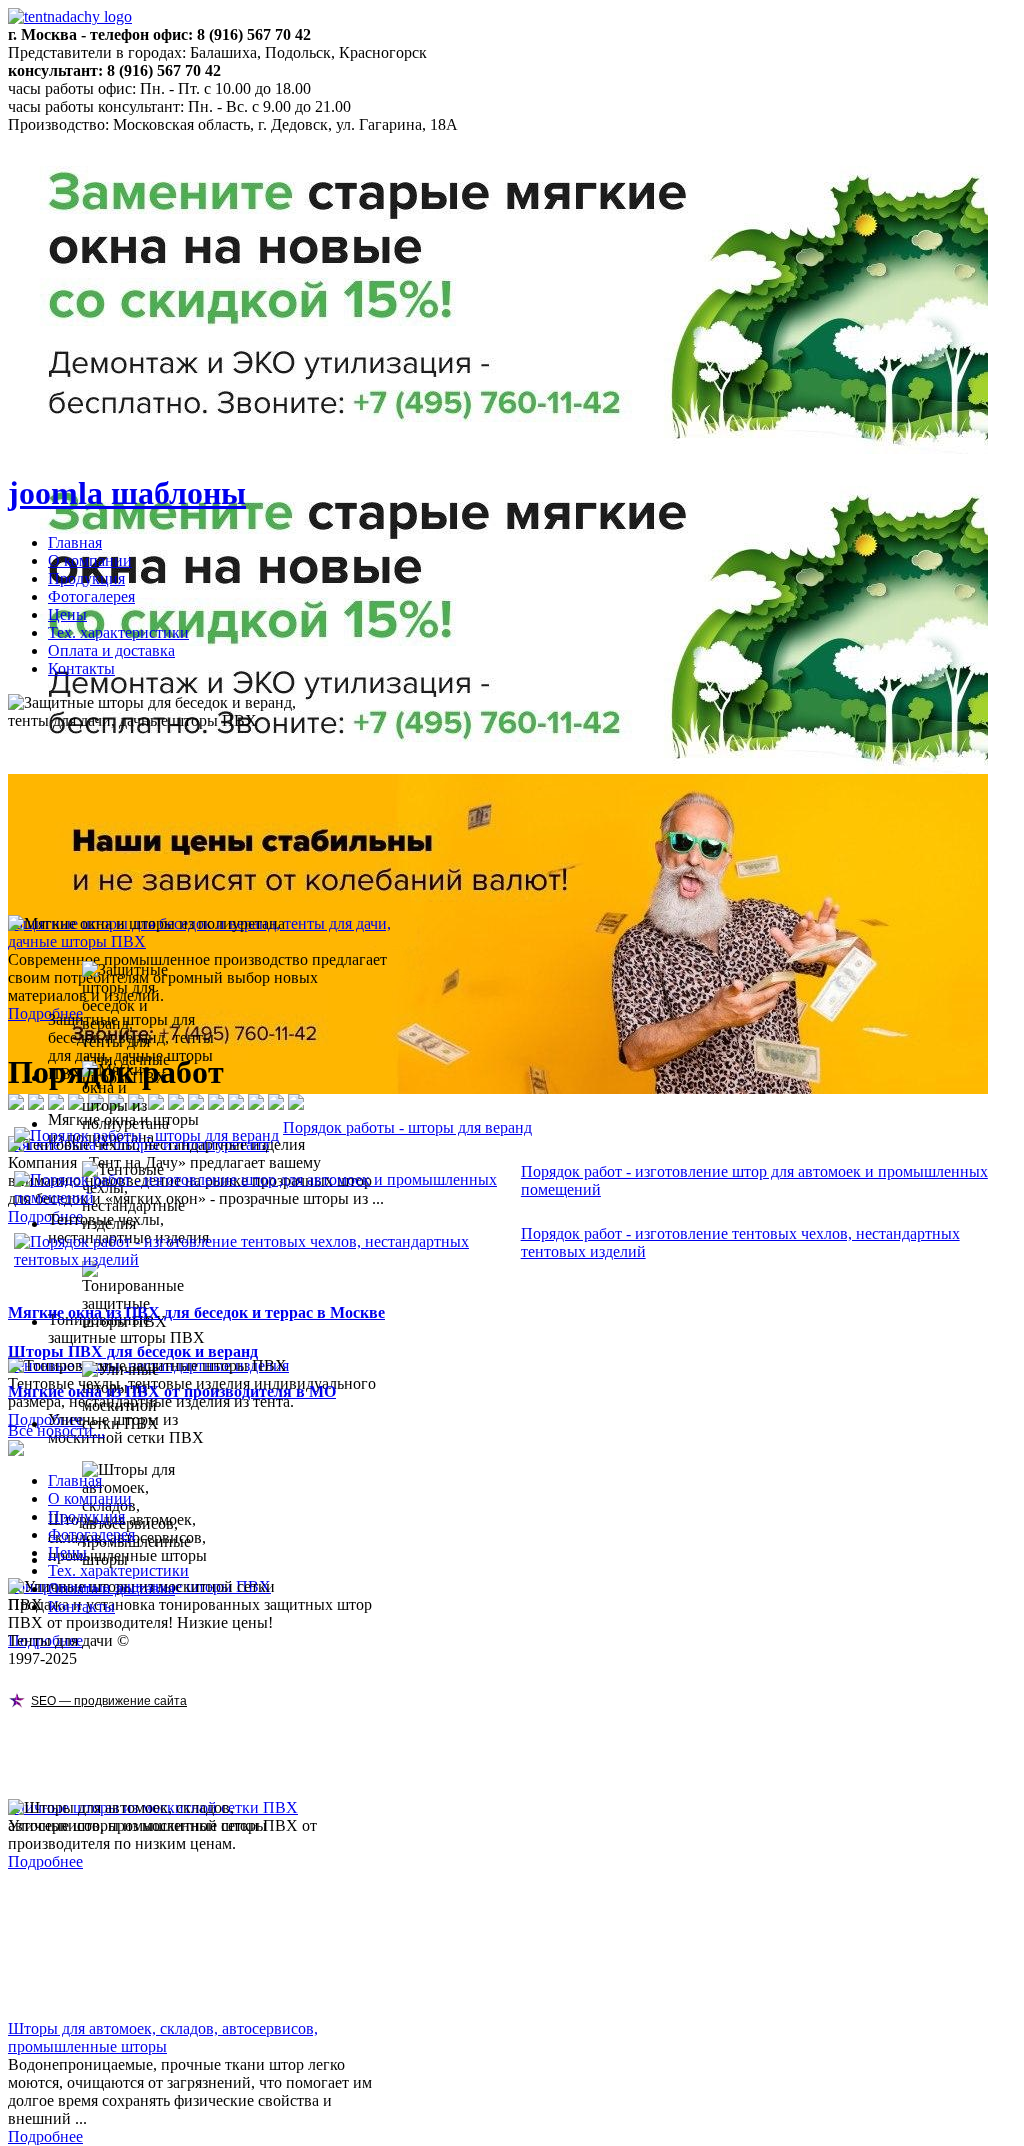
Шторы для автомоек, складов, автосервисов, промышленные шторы (163, 2037)
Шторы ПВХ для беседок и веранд (133, 1351)
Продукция (86, 578)
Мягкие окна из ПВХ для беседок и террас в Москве (196, 1312)
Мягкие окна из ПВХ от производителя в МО (172, 1391)
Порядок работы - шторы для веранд (407, 1127)
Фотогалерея (91, 596)
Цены (67, 614)
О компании (90, 560)
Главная (75, 542)
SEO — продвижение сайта (109, 1701)
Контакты (81, 668)
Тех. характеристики (118, 632)
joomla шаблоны (127, 493)
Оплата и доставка (111, 650)
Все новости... (56, 1430)
